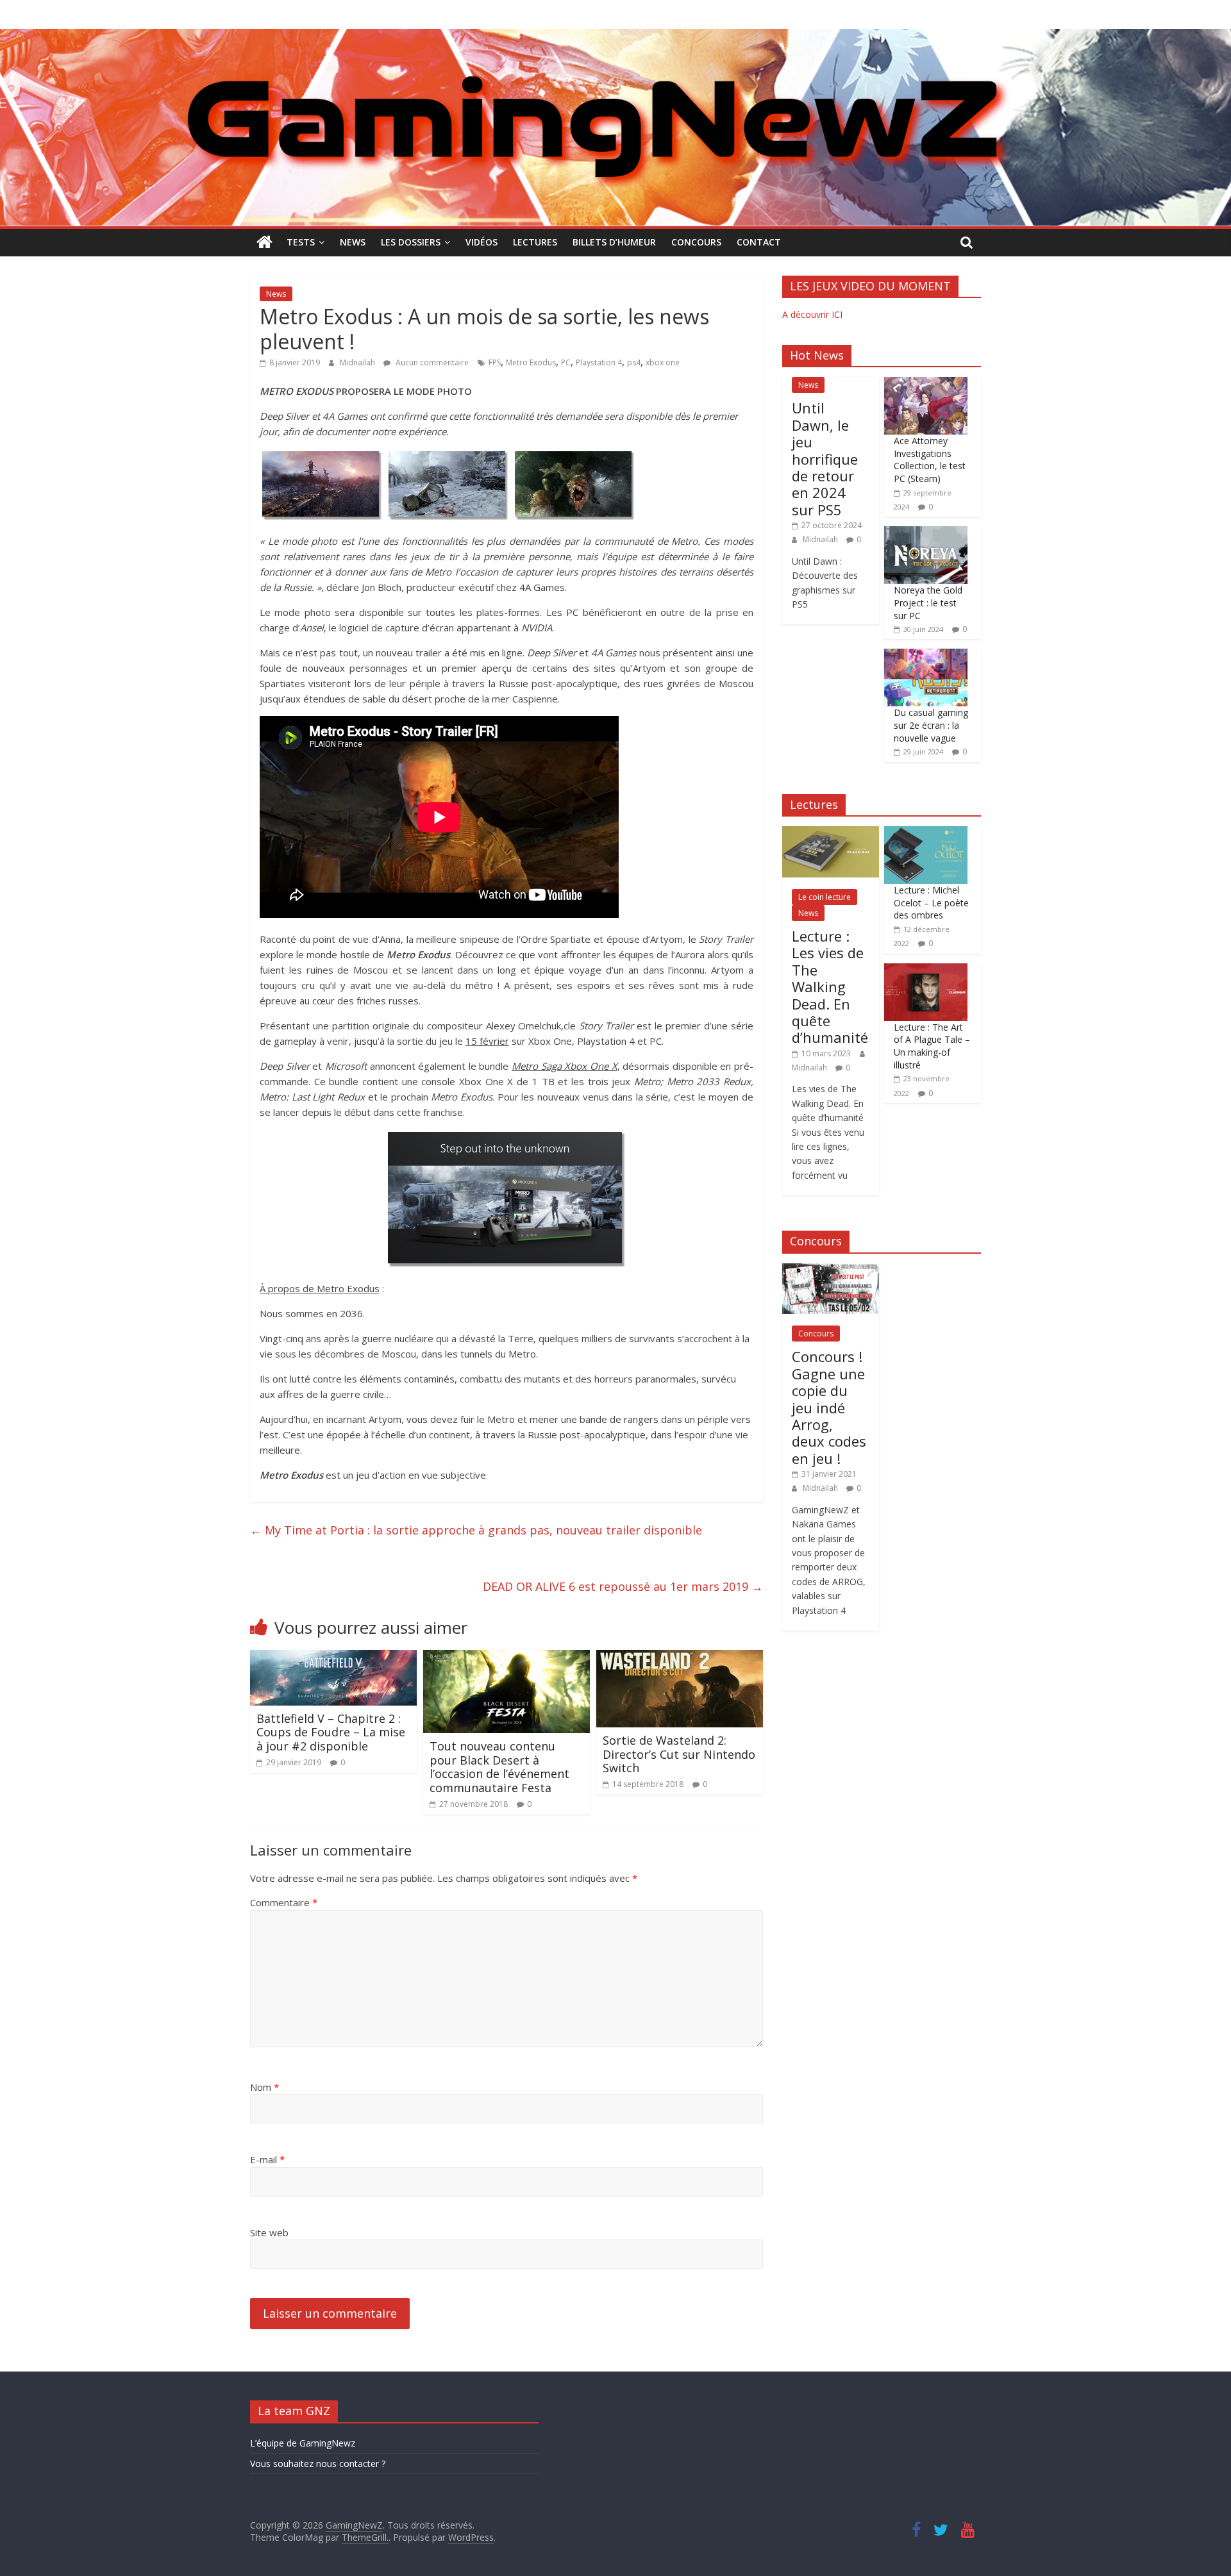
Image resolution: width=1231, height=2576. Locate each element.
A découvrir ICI (812, 314)
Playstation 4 (599, 362)
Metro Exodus (531, 362)
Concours (696, 242)
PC (566, 362)
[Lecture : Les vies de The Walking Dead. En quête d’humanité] (831, 833)
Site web (269, 2232)
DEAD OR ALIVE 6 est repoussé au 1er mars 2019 (623, 1586)
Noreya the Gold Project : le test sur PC (928, 602)
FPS (495, 362)
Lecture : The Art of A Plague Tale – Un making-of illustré (932, 1046)
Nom (264, 2087)
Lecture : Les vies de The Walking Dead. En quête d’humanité (830, 986)
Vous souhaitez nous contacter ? (318, 2464)
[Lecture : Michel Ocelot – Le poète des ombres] (926, 833)
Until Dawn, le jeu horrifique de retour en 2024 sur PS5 (825, 458)
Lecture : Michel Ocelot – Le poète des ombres (931, 902)
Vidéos (482, 242)
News (353, 242)
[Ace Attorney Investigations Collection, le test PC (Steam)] (926, 384)
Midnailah (358, 362)
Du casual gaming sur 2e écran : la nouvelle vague (931, 725)
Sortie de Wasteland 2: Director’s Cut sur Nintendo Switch (679, 1754)
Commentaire (284, 1902)
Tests (301, 242)
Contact (759, 242)
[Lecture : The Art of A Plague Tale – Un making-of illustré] (926, 970)
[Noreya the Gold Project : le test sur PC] (926, 533)
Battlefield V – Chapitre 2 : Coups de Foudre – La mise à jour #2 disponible (331, 1732)
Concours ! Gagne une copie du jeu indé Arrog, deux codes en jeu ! (829, 1407)
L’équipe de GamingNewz (303, 2443)
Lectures (535, 242)
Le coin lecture (825, 897)
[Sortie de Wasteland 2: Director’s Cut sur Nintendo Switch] (680, 1658)
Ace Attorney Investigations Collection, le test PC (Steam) (930, 460)
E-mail (267, 2159)
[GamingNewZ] (615, 37)
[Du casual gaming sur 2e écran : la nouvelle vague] (926, 655)
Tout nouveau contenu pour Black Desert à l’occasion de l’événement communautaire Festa (499, 1767)
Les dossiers (411, 242)
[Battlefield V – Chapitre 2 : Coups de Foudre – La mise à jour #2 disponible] (333, 1658)
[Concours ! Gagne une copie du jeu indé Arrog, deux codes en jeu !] (831, 1270)
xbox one (663, 362)
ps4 (634, 362)
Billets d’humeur (614, 242)
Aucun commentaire (431, 362)
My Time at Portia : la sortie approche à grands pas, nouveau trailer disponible (476, 1530)
